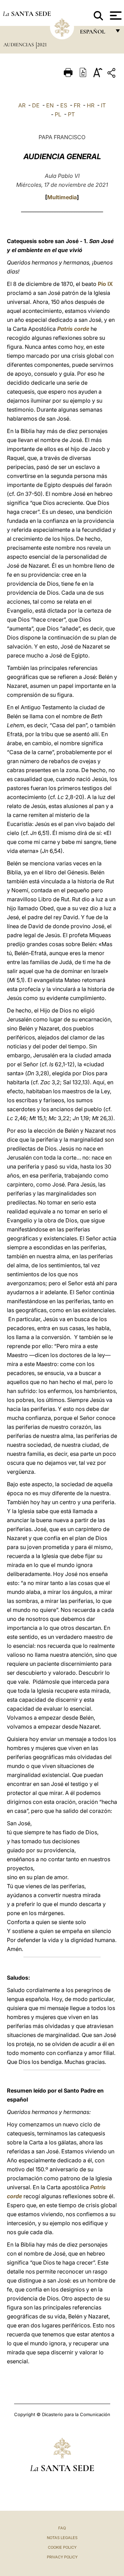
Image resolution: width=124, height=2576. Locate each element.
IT (103, 105)
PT (71, 114)
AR (22, 105)
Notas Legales (62, 2538)
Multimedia (62, 197)
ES (64, 105)
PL (58, 114)
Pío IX (105, 284)
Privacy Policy (62, 2557)
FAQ (62, 2528)
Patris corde (73, 329)
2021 (42, 45)
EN (50, 105)
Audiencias (19, 45)
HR (91, 105)
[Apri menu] (115, 16)
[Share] (112, 74)
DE (36, 105)
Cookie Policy (62, 2547)
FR (77, 105)
